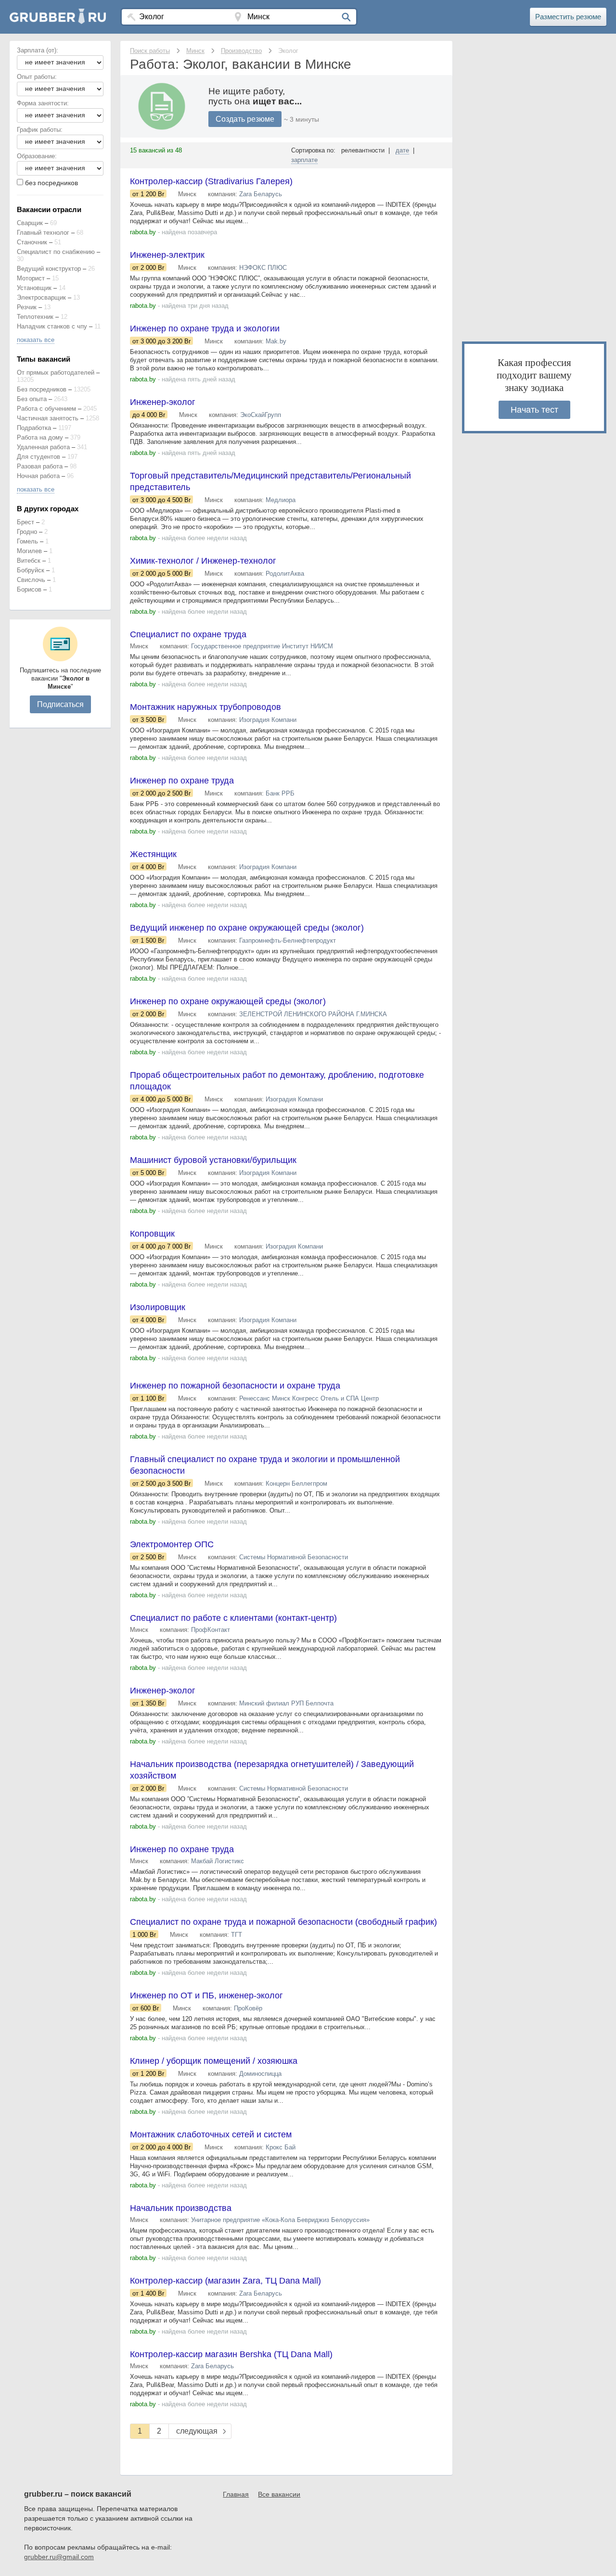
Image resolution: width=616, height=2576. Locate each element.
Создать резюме (245, 119)
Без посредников (42, 389)
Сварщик (30, 223)
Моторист (31, 278)
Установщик (34, 288)
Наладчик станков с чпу (52, 326)
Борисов (29, 589)
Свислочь (31, 580)
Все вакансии (279, 2494)
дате (402, 150)
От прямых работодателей (56, 373)
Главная (236, 2494)
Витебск (29, 561)
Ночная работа (38, 476)
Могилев (29, 551)
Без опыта (32, 399)
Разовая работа (40, 466)
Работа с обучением (46, 409)
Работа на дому (40, 437)
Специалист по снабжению (56, 252)
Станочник (32, 242)
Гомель (27, 541)
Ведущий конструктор (49, 269)
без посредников (51, 183)
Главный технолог (43, 233)
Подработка (34, 428)
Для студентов (38, 457)
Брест (26, 522)
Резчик (27, 307)
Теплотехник (35, 317)
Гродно (27, 532)
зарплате (304, 160)
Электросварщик (41, 297)
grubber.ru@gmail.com (59, 2557)
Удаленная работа (43, 447)
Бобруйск (31, 570)
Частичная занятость (48, 418)
